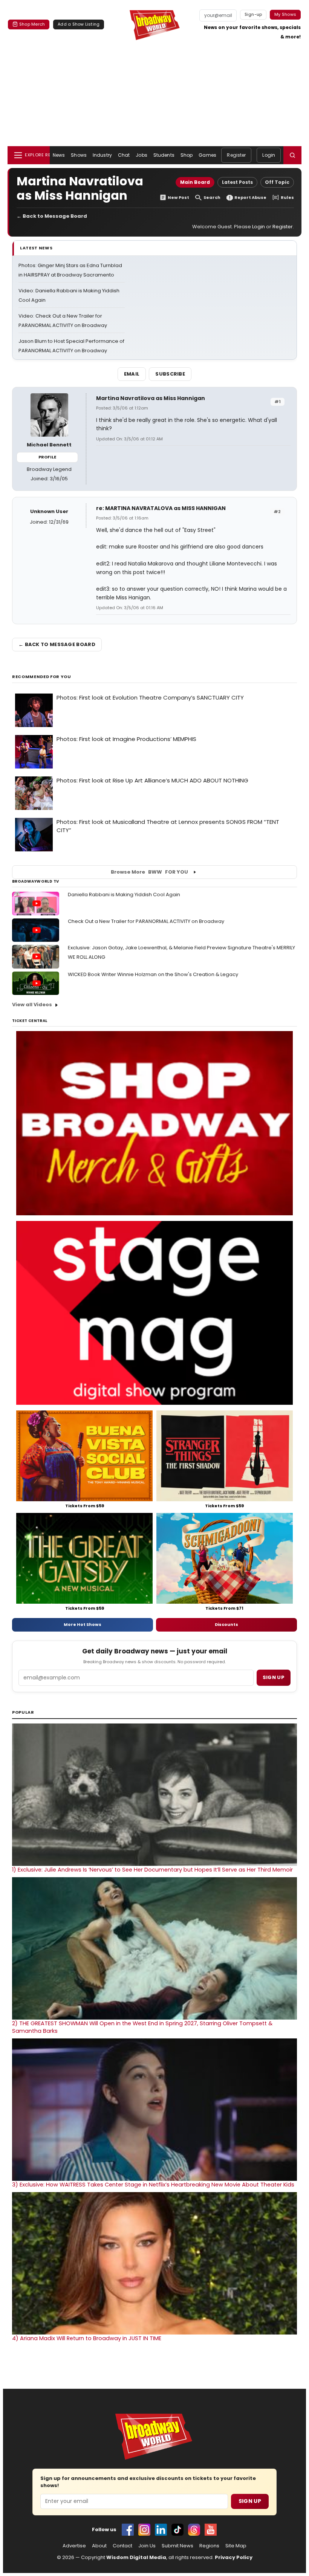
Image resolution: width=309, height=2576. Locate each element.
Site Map (236, 2546)
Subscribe (170, 374)
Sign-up (253, 14)
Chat (124, 155)
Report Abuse (250, 198)
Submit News (177, 2546)
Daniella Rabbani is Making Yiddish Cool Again (124, 895)
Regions (209, 2546)
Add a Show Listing (79, 24)
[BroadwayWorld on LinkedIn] (161, 2530)
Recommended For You (42, 677)
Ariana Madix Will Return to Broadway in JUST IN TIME (87, 2338)
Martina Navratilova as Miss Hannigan (151, 398)
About (99, 2546)
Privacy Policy (234, 2557)
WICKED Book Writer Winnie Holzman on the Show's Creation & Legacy (153, 974)
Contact (122, 2546)
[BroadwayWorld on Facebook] (128, 2530)
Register (236, 155)
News (59, 155)
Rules (287, 198)
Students (164, 155)
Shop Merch (32, 24)
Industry (102, 155)
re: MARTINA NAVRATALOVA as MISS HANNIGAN (161, 508)
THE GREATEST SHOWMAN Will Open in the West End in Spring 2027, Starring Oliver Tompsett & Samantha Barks (142, 2027)
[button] (292, 155)
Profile (47, 457)
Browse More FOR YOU (149, 872)
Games (207, 155)
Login (269, 155)
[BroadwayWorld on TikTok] (177, 2530)
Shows (79, 155)
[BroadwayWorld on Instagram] (144, 2530)
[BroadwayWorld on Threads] (194, 2530)
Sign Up (250, 2501)
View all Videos (32, 1005)
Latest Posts (237, 182)
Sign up (274, 1677)
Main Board (195, 182)
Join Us (147, 2546)
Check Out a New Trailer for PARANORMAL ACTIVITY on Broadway (146, 921)
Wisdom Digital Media (136, 2557)
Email (132, 374)
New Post (178, 198)
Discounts (226, 1624)
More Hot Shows (83, 1624)
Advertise (74, 2546)
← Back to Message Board (52, 216)
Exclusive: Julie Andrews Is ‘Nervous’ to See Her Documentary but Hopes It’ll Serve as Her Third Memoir (152, 1870)
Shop (187, 155)
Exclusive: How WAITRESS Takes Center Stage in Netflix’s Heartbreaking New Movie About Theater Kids (153, 2185)
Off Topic (277, 182)
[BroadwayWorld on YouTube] (211, 2530)
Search (212, 198)
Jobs (141, 155)
